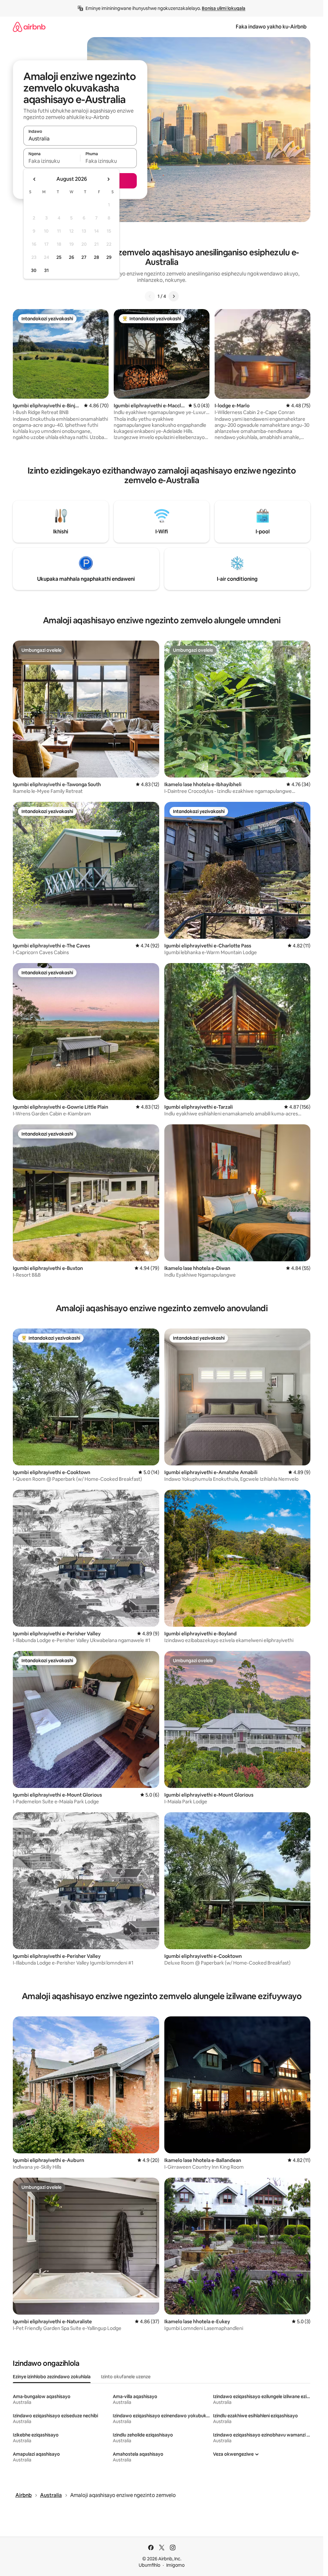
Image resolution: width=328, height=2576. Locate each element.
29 (109, 257)
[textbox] (52, 161)
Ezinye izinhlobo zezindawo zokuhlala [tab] (52, 2377)
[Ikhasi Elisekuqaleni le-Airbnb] (29, 27)
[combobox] (80, 139)
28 (96, 257)
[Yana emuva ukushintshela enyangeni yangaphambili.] (35, 179)
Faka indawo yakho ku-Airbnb (271, 27)
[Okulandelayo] (174, 296)
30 (34, 270)
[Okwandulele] (150, 296)
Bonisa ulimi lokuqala (224, 8)
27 (84, 257)
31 (46, 270)
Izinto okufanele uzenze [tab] (126, 2377)
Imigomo (175, 2565)
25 (59, 257)
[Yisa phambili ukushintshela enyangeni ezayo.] (108, 179)
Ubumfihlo (149, 2565)
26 (71, 257)
